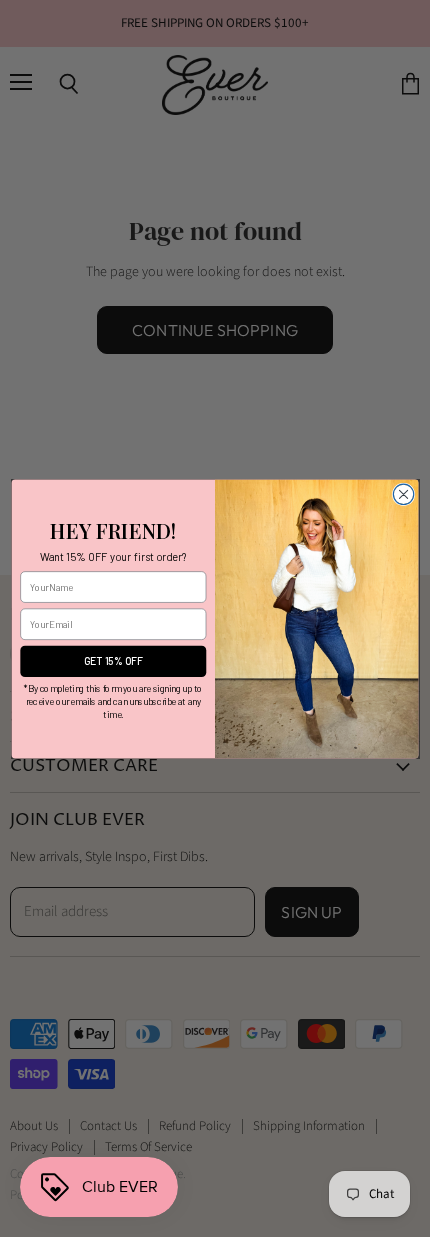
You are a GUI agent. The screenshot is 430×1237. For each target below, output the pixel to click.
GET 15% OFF (113, 661)
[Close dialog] (403, 494)
